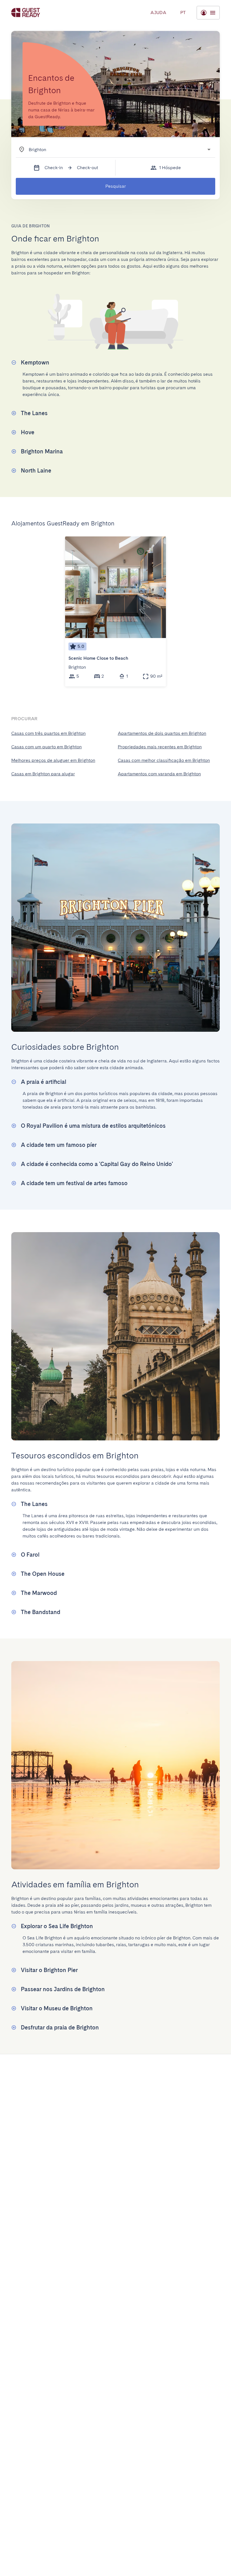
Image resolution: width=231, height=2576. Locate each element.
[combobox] (112, 149)
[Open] (209, 149)
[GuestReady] (26, 13)
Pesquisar (116, 186)
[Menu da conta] (208, 13)
